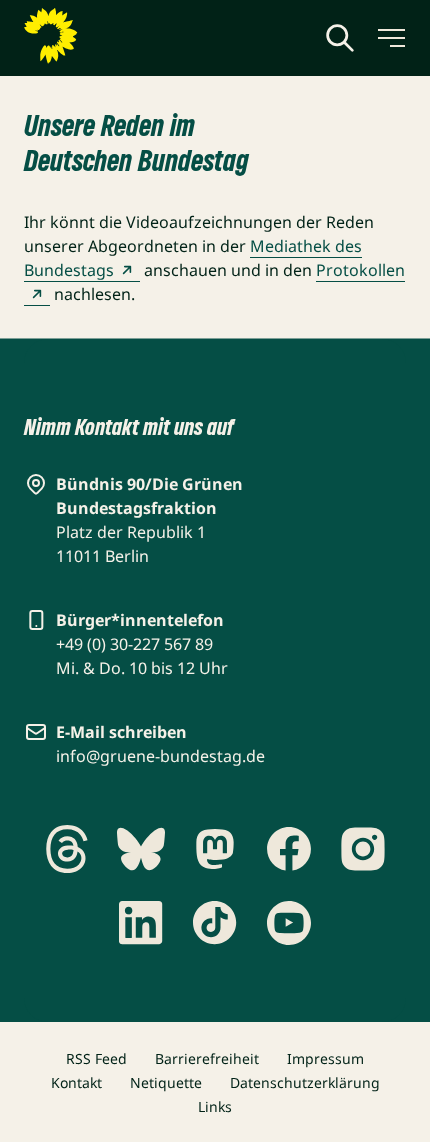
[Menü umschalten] (390, 38)
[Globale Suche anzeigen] (340, 38)
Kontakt (76, 1082)
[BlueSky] (141, 849)
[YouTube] (289, 923)
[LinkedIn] (141, 923)
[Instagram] (363, 849)
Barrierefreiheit (207, 1058)
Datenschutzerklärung (305, 1082)
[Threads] (67, 849)
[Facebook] (289, 849)
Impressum (325, 1058)
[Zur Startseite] (99, 36)
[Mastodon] (215, 849)
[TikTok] (215, 923)
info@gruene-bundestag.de (160, 756)
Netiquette (166, 1082)
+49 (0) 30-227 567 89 (134, 644)
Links (215, 1106)
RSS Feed (96, 1058)
